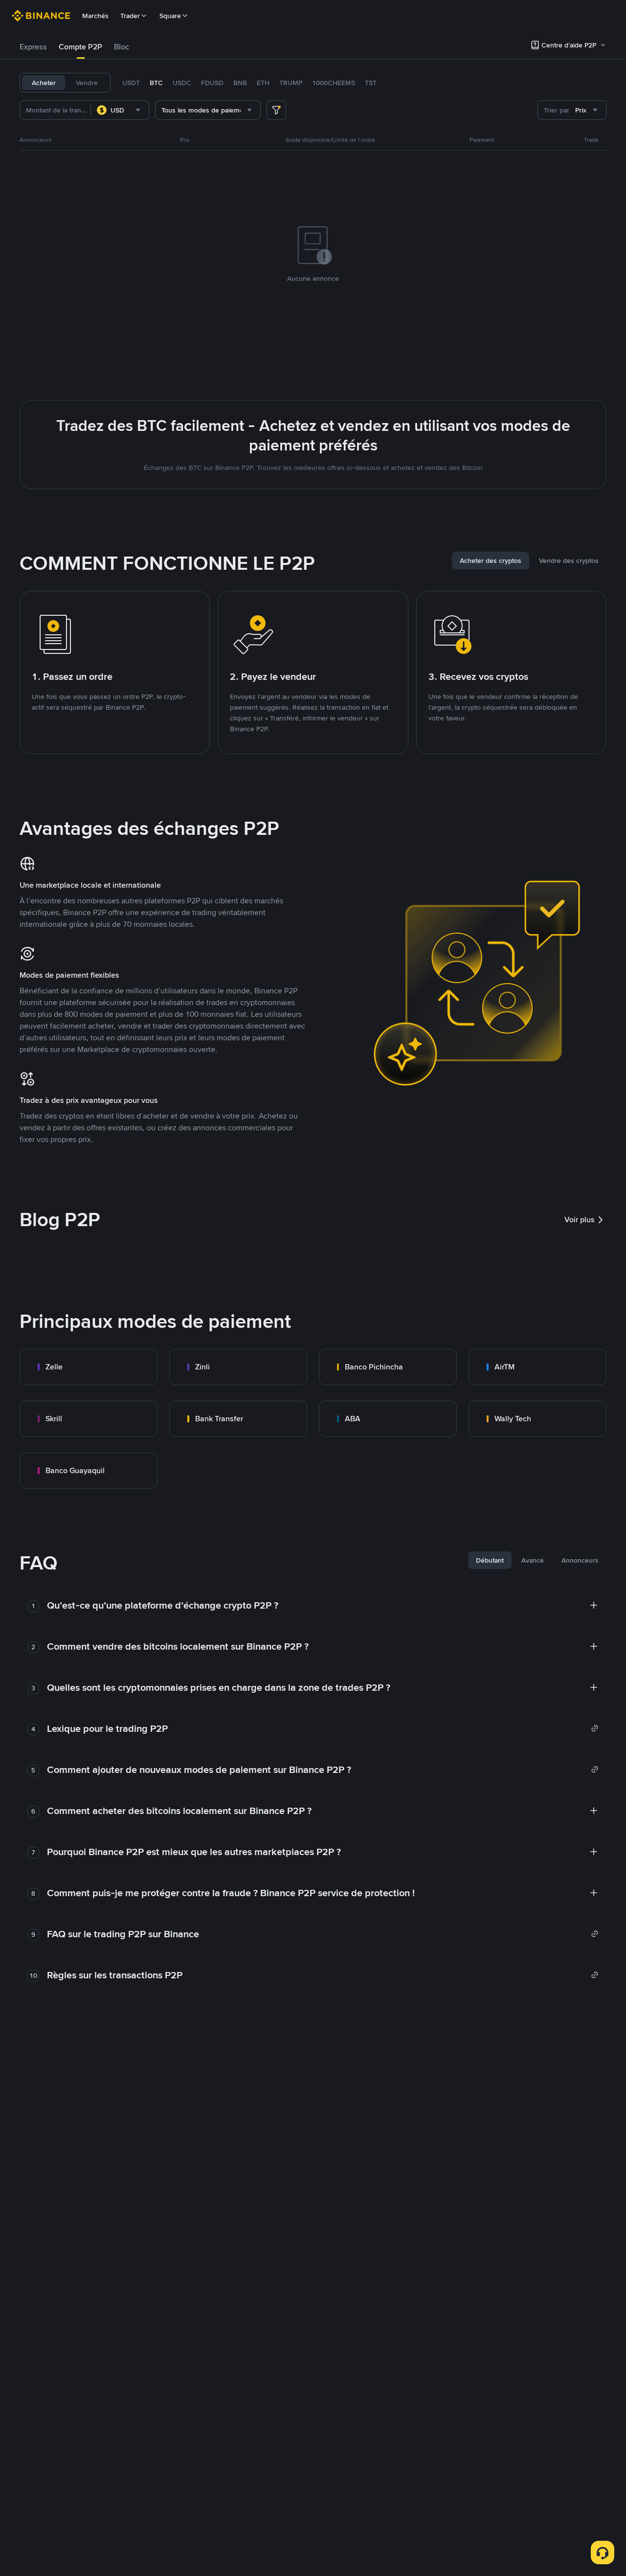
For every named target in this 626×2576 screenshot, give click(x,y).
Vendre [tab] (87, 83)
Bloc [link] (122, 47)
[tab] (33, 47)
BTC (156, 83)
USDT (131, 83)
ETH (263, 83)
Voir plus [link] (580, 1220)
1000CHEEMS (334, 83)
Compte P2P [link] (80, 47)
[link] (89, 1367)
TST (371, 83)
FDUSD (212, 83)
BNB (240, 83)
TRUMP (291, 83)
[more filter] (276, 110)
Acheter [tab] (44, 83)
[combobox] (120, 110)
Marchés (95, 16)
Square (170, 16)
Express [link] (33, 47)
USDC (182, 83)
